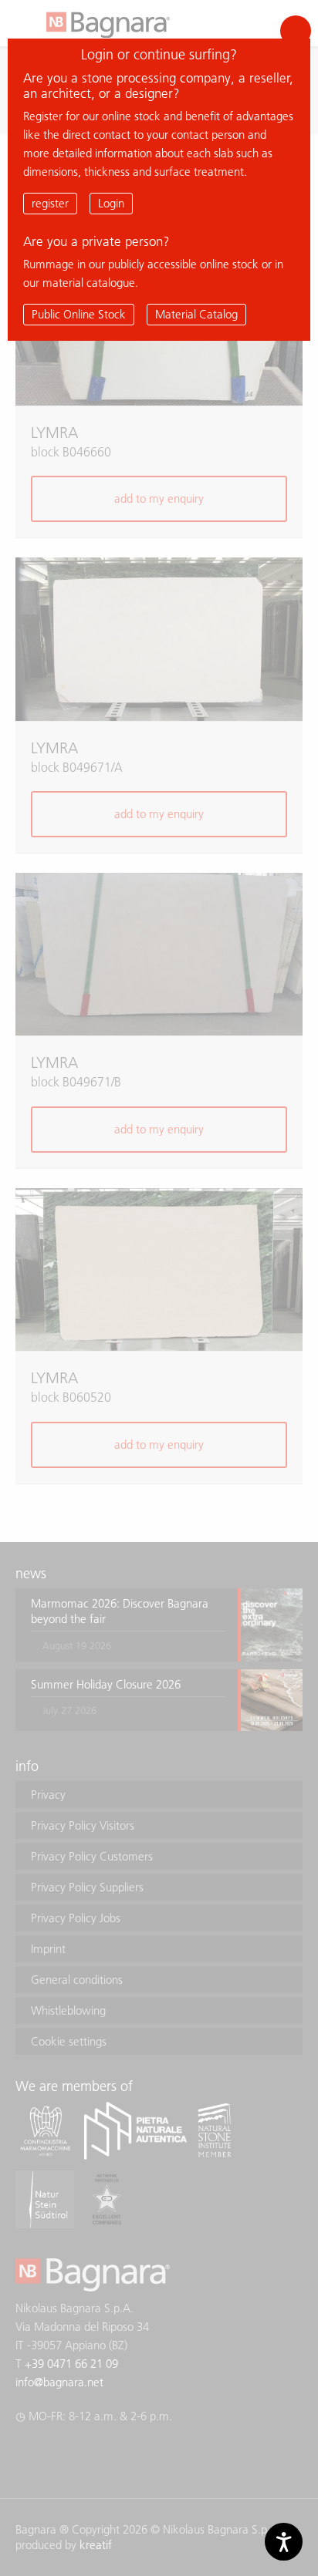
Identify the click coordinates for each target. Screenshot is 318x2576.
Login (111, 203)
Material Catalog (196, 314)
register (50, 203)
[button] (296, 31)
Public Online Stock (79, 314)
